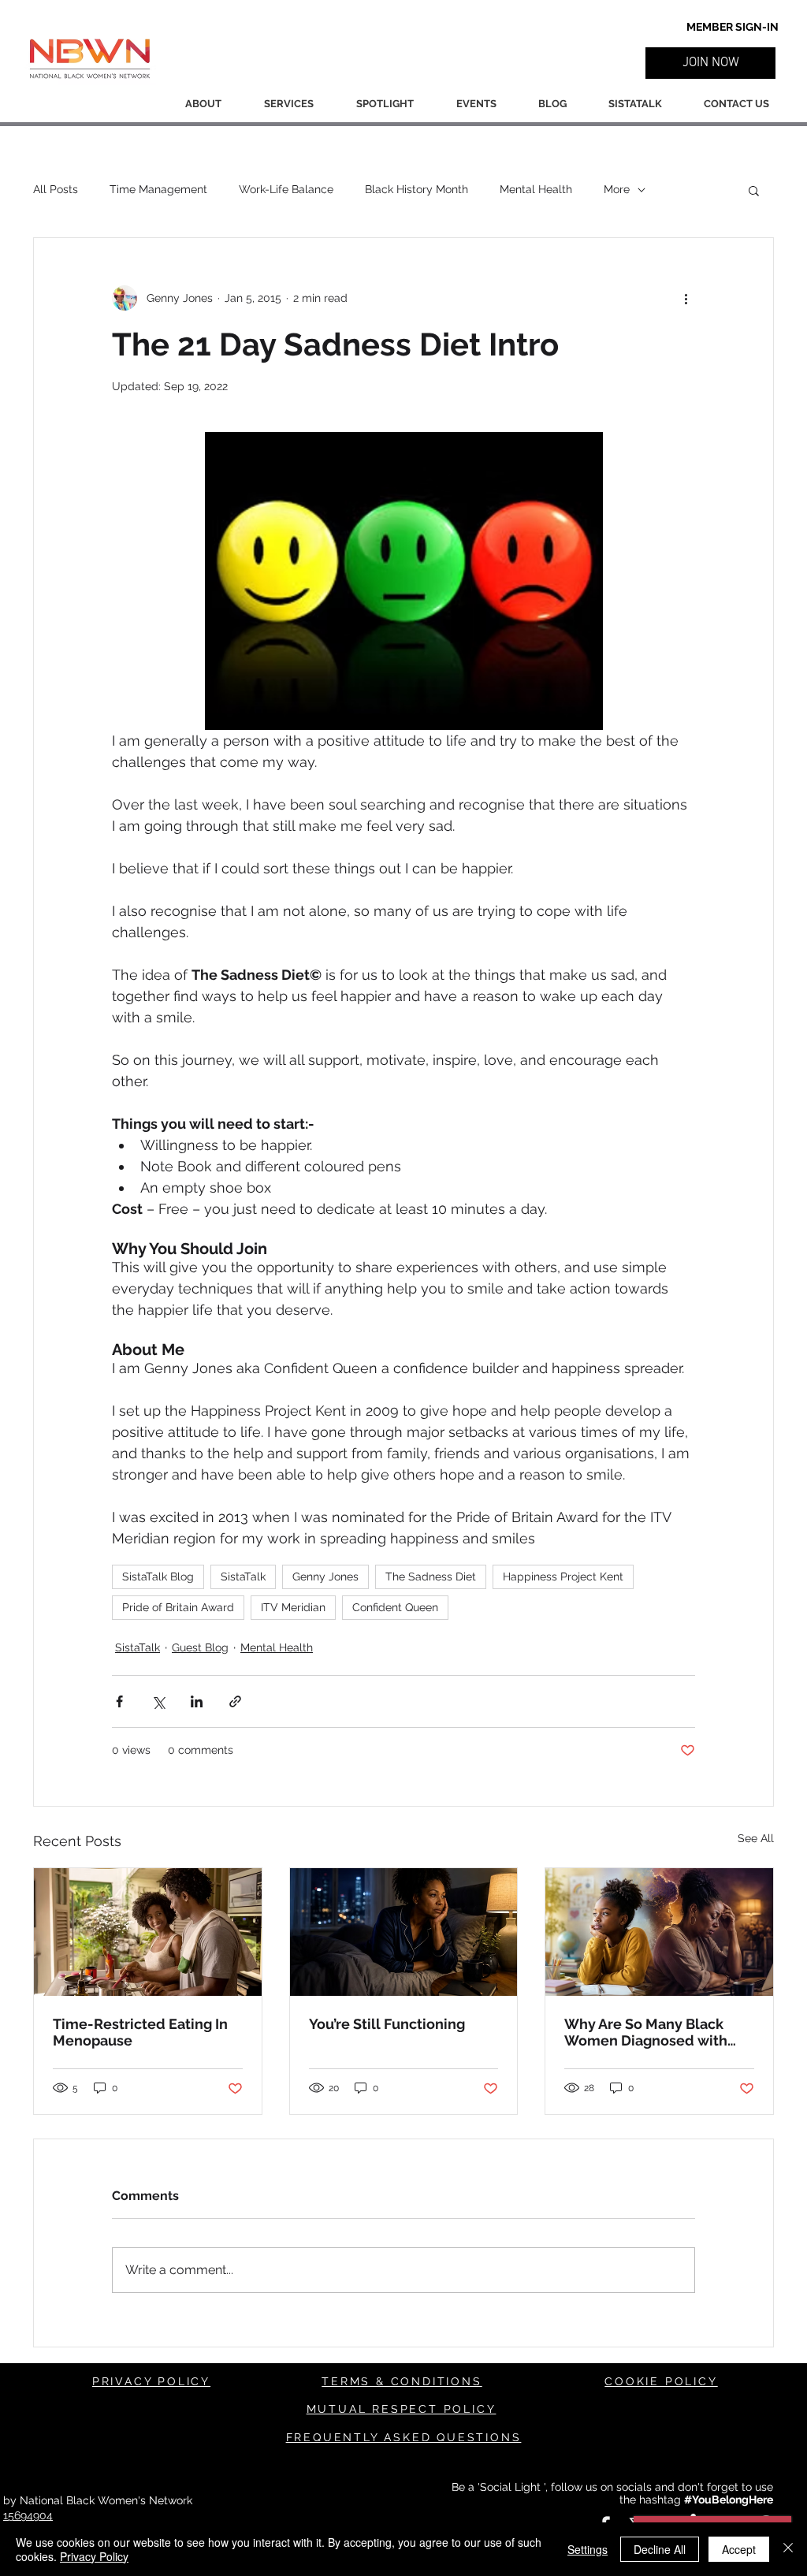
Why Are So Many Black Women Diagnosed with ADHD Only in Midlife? (646, 2032)
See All (756, 1838)
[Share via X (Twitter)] (158, 1701)
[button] (710, 63)
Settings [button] (588, 2549)
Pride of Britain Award (178, 1607)
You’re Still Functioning (387, 2024)
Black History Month (417, 189)
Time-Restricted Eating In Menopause (140, 2032)
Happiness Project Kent (563, 1576)
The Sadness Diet (431, 1576)
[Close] (788, 2549)
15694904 (28, 2515)
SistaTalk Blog (158, 1576)
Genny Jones (325, 1576)
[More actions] (686, 298)
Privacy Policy (94, 2556)
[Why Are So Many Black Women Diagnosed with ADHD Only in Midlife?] (659, 1932)
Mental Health (536, 189)
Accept (739, 2549)
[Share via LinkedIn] (197, 1701)
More (617, 189)
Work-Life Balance (286, 189)
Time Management (158, 189)
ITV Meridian (293, 1607)
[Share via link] (235, 1701)
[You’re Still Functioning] (404, 1932)
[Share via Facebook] (119, 1701)
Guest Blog (200, 1647)
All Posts (56, 189)
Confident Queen (395, 1607)
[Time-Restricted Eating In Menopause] (148, 1932)
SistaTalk (243, 1576)
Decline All (660, 2549)
